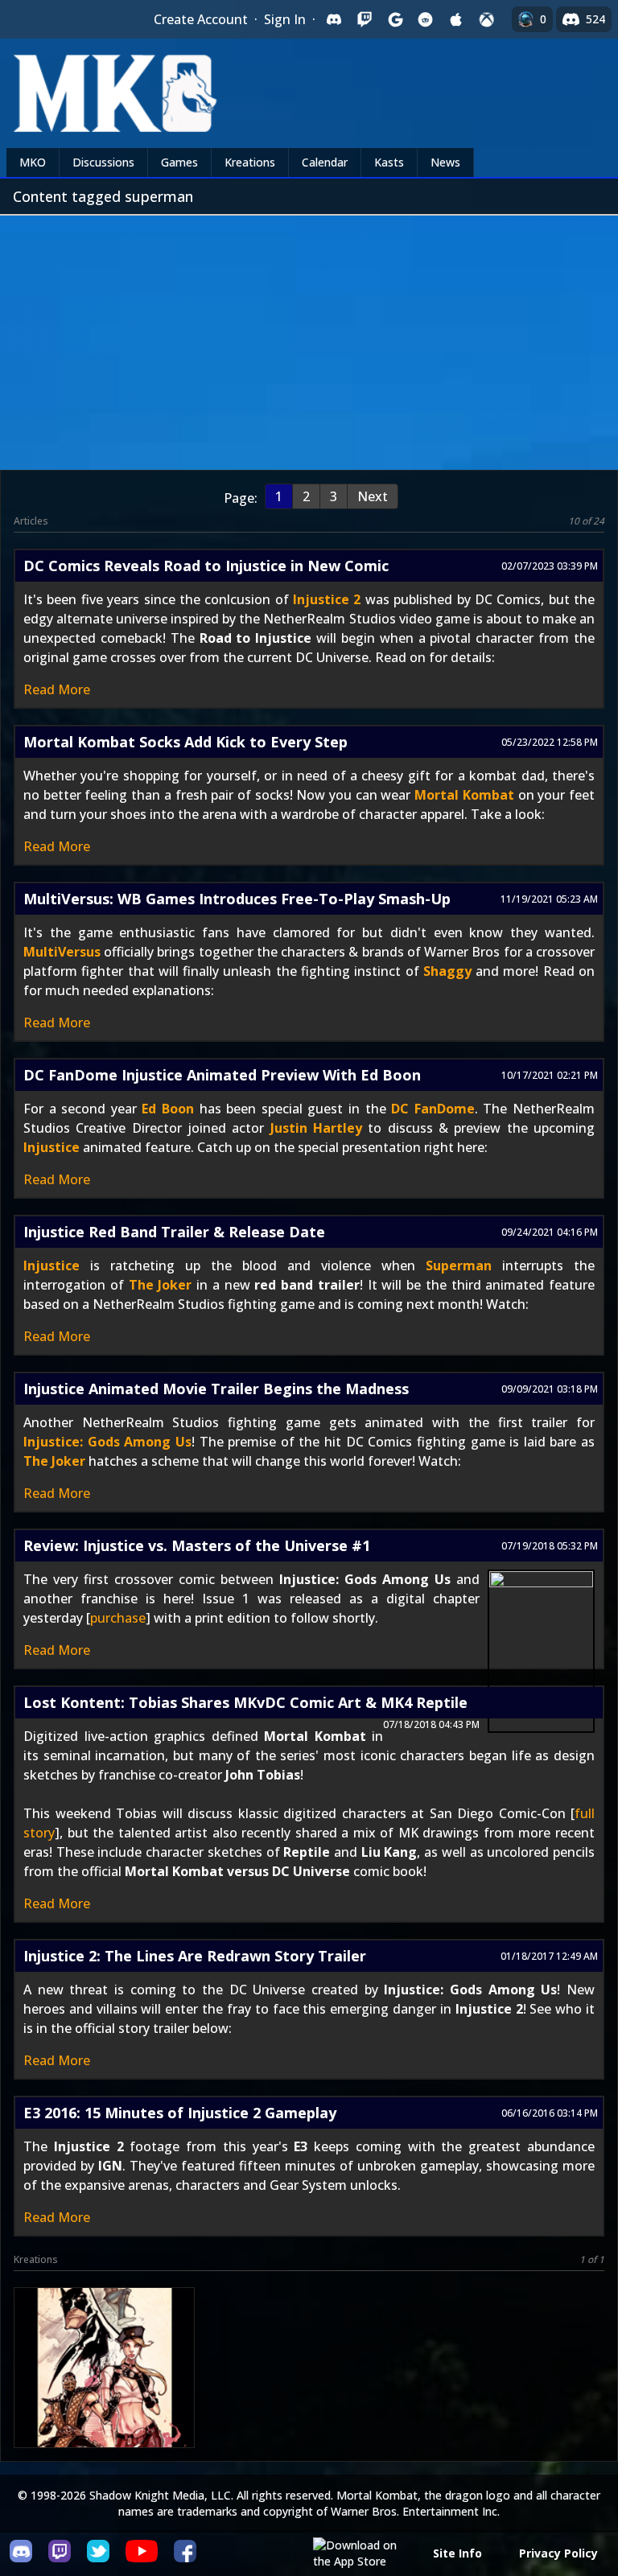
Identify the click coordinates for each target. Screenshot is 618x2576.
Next (373, 496)
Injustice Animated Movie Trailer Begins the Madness (216, 1389)
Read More (57, 689)
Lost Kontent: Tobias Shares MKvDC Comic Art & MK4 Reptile (245, 1702)
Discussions (103, 162)
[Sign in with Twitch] (365, 19)
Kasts (389, 162)
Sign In (285, 19)
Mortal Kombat (464, 795)
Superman (459, 1265)
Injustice (51, 1147)
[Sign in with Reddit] (426, 19)
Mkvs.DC (102, 2397)
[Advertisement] (309, 336)
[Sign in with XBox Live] (487, 19)
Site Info (457, 2553)
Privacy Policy (558, 2553)
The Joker (161, 1285)
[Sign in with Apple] (456, 19)
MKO (33, 162)
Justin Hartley (316, 1128)
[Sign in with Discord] (334, 19)
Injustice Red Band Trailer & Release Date (174, 1232)
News (445, 162)
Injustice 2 (327, 599)
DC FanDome (433, 1109)
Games (179, 162)
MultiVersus (62, 952)
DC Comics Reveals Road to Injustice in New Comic (206, 566)
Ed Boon (168, 1109)
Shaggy (447, 971)
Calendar (325, 162)
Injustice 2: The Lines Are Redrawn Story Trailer (195, 1956)
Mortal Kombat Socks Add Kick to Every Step (185, 742)
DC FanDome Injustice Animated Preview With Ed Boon (222, 1075)
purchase (118, 1618)
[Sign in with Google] (395, 19)
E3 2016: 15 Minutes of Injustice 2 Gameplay (180, 2113)
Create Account (201, 19)
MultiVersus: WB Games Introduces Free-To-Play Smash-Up (237, 899)
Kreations (250, 162)
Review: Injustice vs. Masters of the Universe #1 (197, 1545)
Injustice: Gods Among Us (107, 1442)
